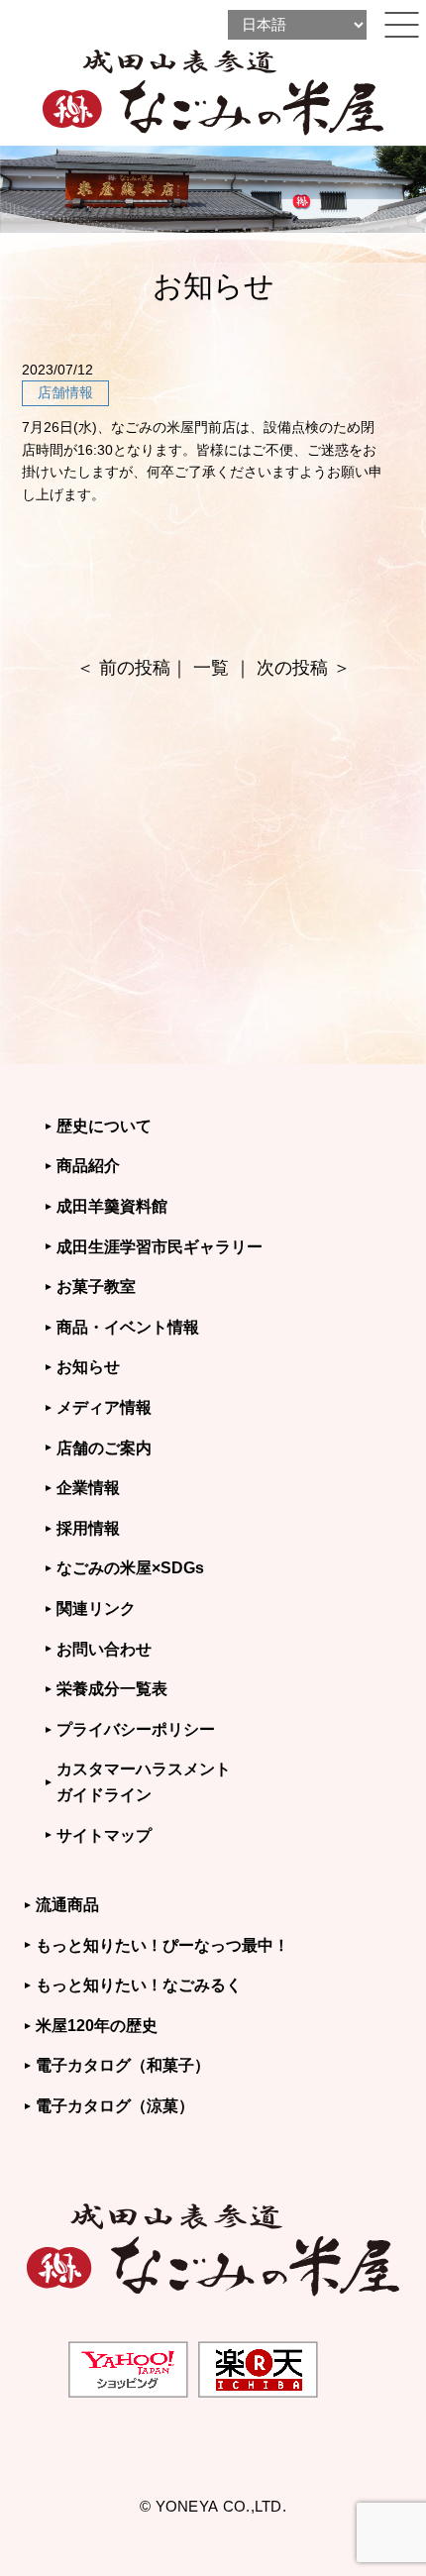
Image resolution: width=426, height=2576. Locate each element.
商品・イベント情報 (128, 1327)
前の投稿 (135, 668)
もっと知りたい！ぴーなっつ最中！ (162, 1945)
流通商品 (67, 1905)
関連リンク (96, 1609)
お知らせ (88, 1367)
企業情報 (88, 1488)
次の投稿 (292, 668)
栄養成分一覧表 (112, 1689)
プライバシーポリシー (136, 1729)
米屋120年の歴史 (97, 2026)
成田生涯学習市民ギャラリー (160, 1247)
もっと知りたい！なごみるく (139, 1985)
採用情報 (88, 1528)
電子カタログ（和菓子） (123, 2065)
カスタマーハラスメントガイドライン (144, 1782)
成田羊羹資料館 (112, 1206)
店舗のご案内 (104, 1448)
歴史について (104, 1126)
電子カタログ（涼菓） (115, 2106)
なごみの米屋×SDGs (130, 1568)
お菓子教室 (96, 1287)
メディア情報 (104, 1407)
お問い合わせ (104, 1649)
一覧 (211, 668)
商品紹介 (88, 1166)
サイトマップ (104, 1835)
